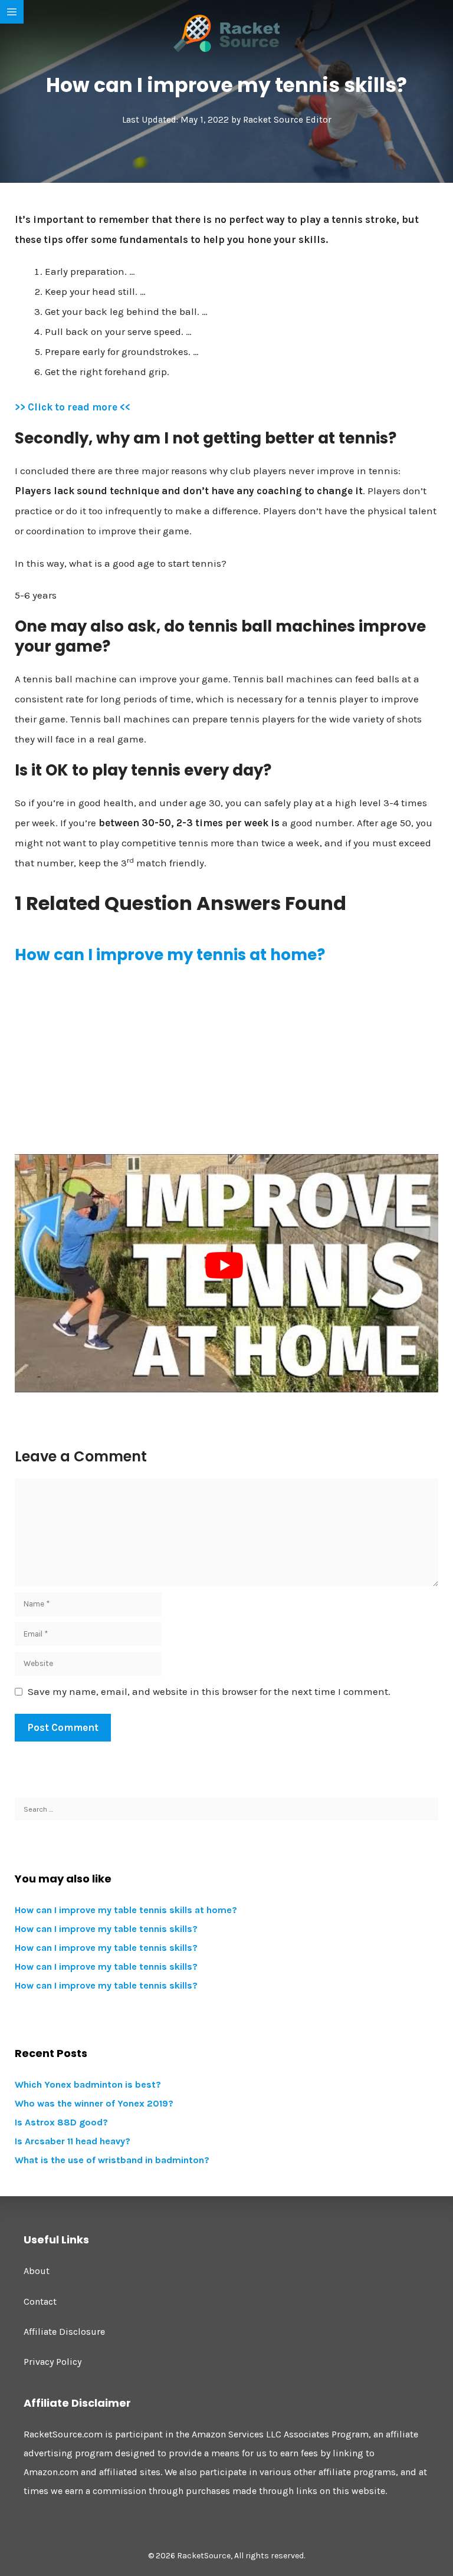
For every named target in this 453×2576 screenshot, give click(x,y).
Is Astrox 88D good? (61, 2122)
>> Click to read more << (73, 407)
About (37, 2271)
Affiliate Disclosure (64, 2332)
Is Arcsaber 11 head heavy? (73, 2141)
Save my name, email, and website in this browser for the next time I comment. (209, 1691)
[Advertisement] (226, 1060)
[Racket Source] (226, 32)
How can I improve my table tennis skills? (106, 1929)
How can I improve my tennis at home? (170, 955)
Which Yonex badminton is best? (88, 2084)
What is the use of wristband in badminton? (112, 2160)
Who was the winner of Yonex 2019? (94, 2103)
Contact (40, 2301)
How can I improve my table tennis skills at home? (126, 1910)
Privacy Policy (52, 2362)
